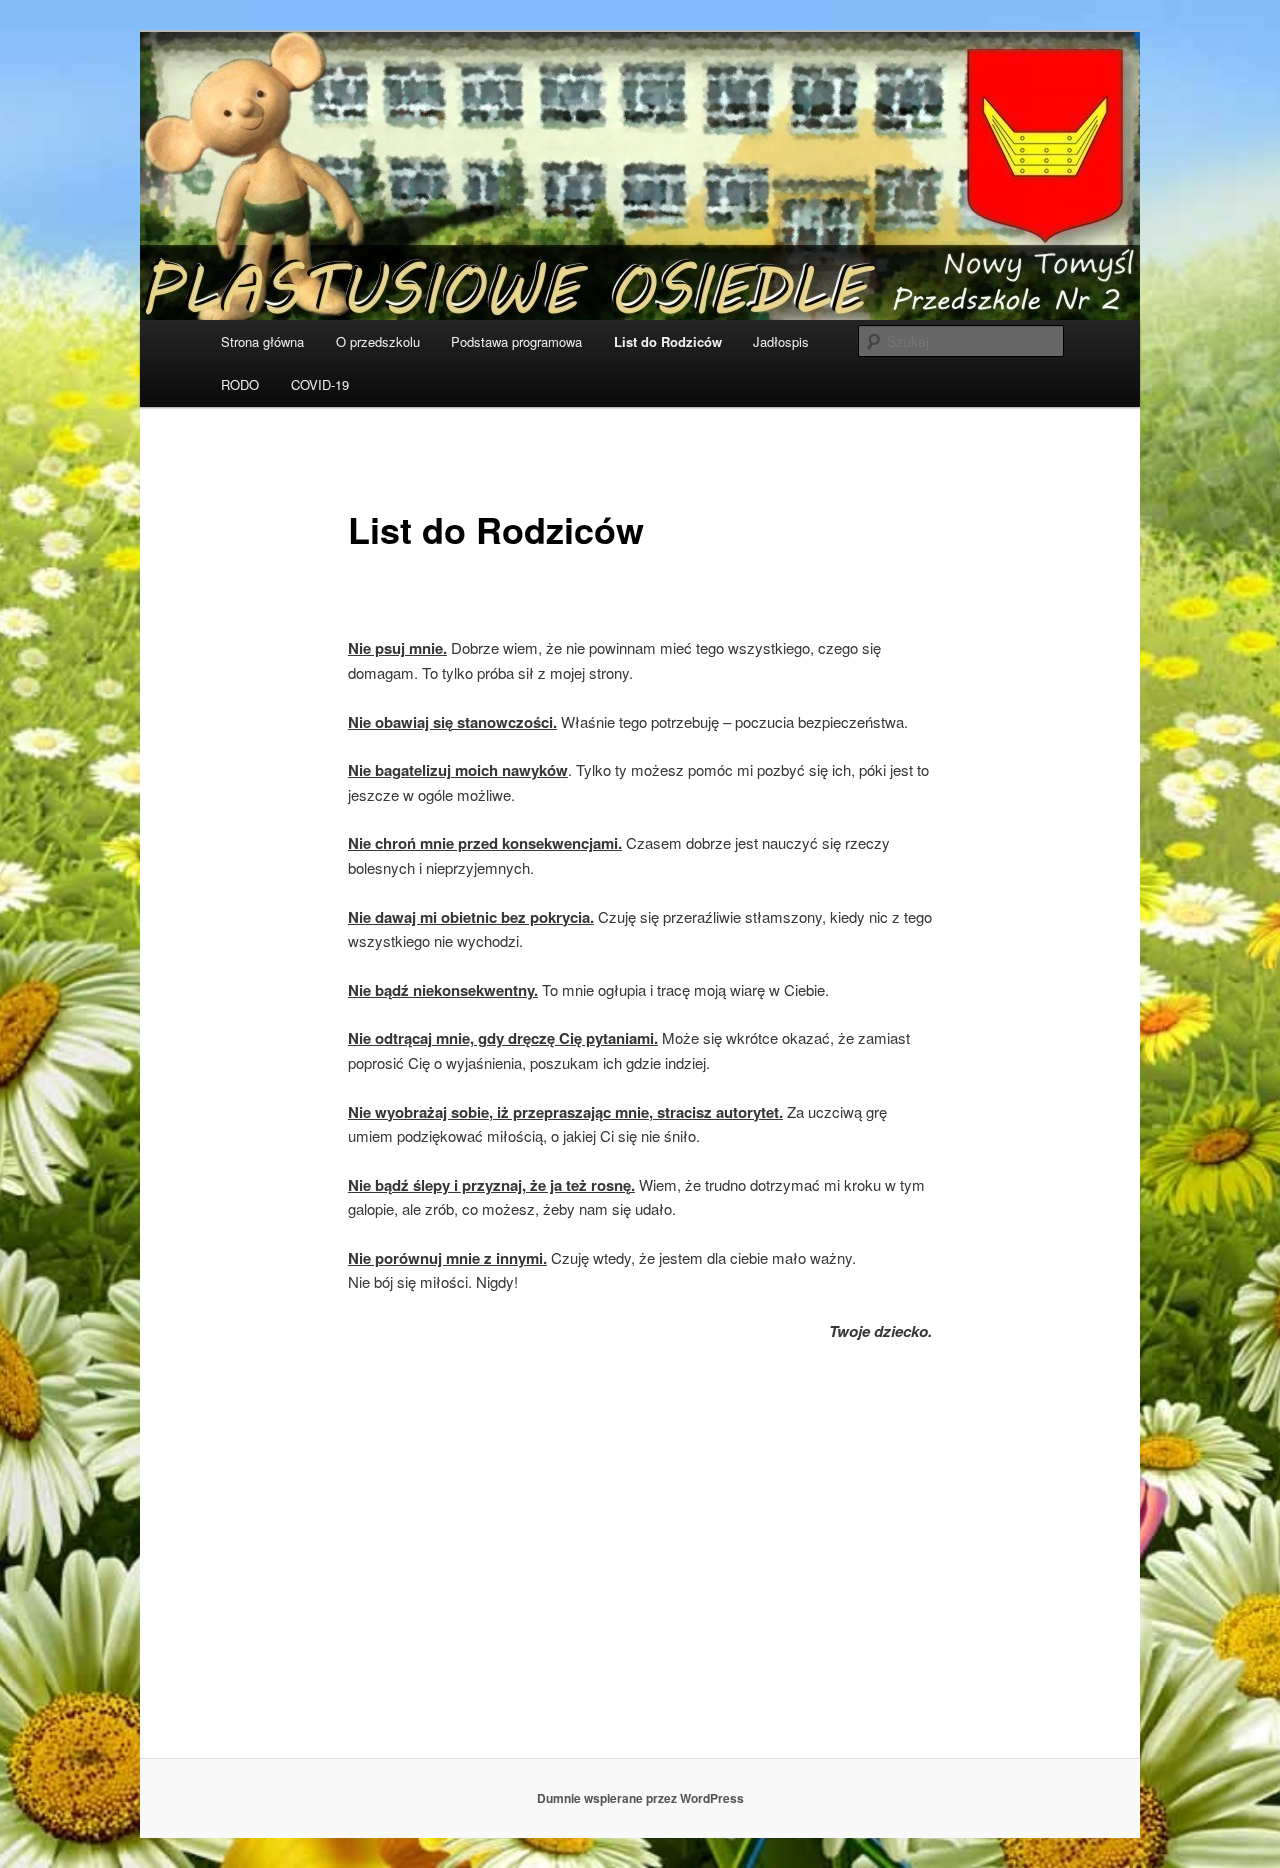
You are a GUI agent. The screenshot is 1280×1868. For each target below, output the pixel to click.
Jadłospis (781, 341)
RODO (240, 384)
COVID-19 (320, 384)
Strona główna (262, 341)
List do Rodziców (668, 341)
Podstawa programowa (516, 341)
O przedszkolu (378, 341)
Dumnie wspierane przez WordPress (640, 1798)
